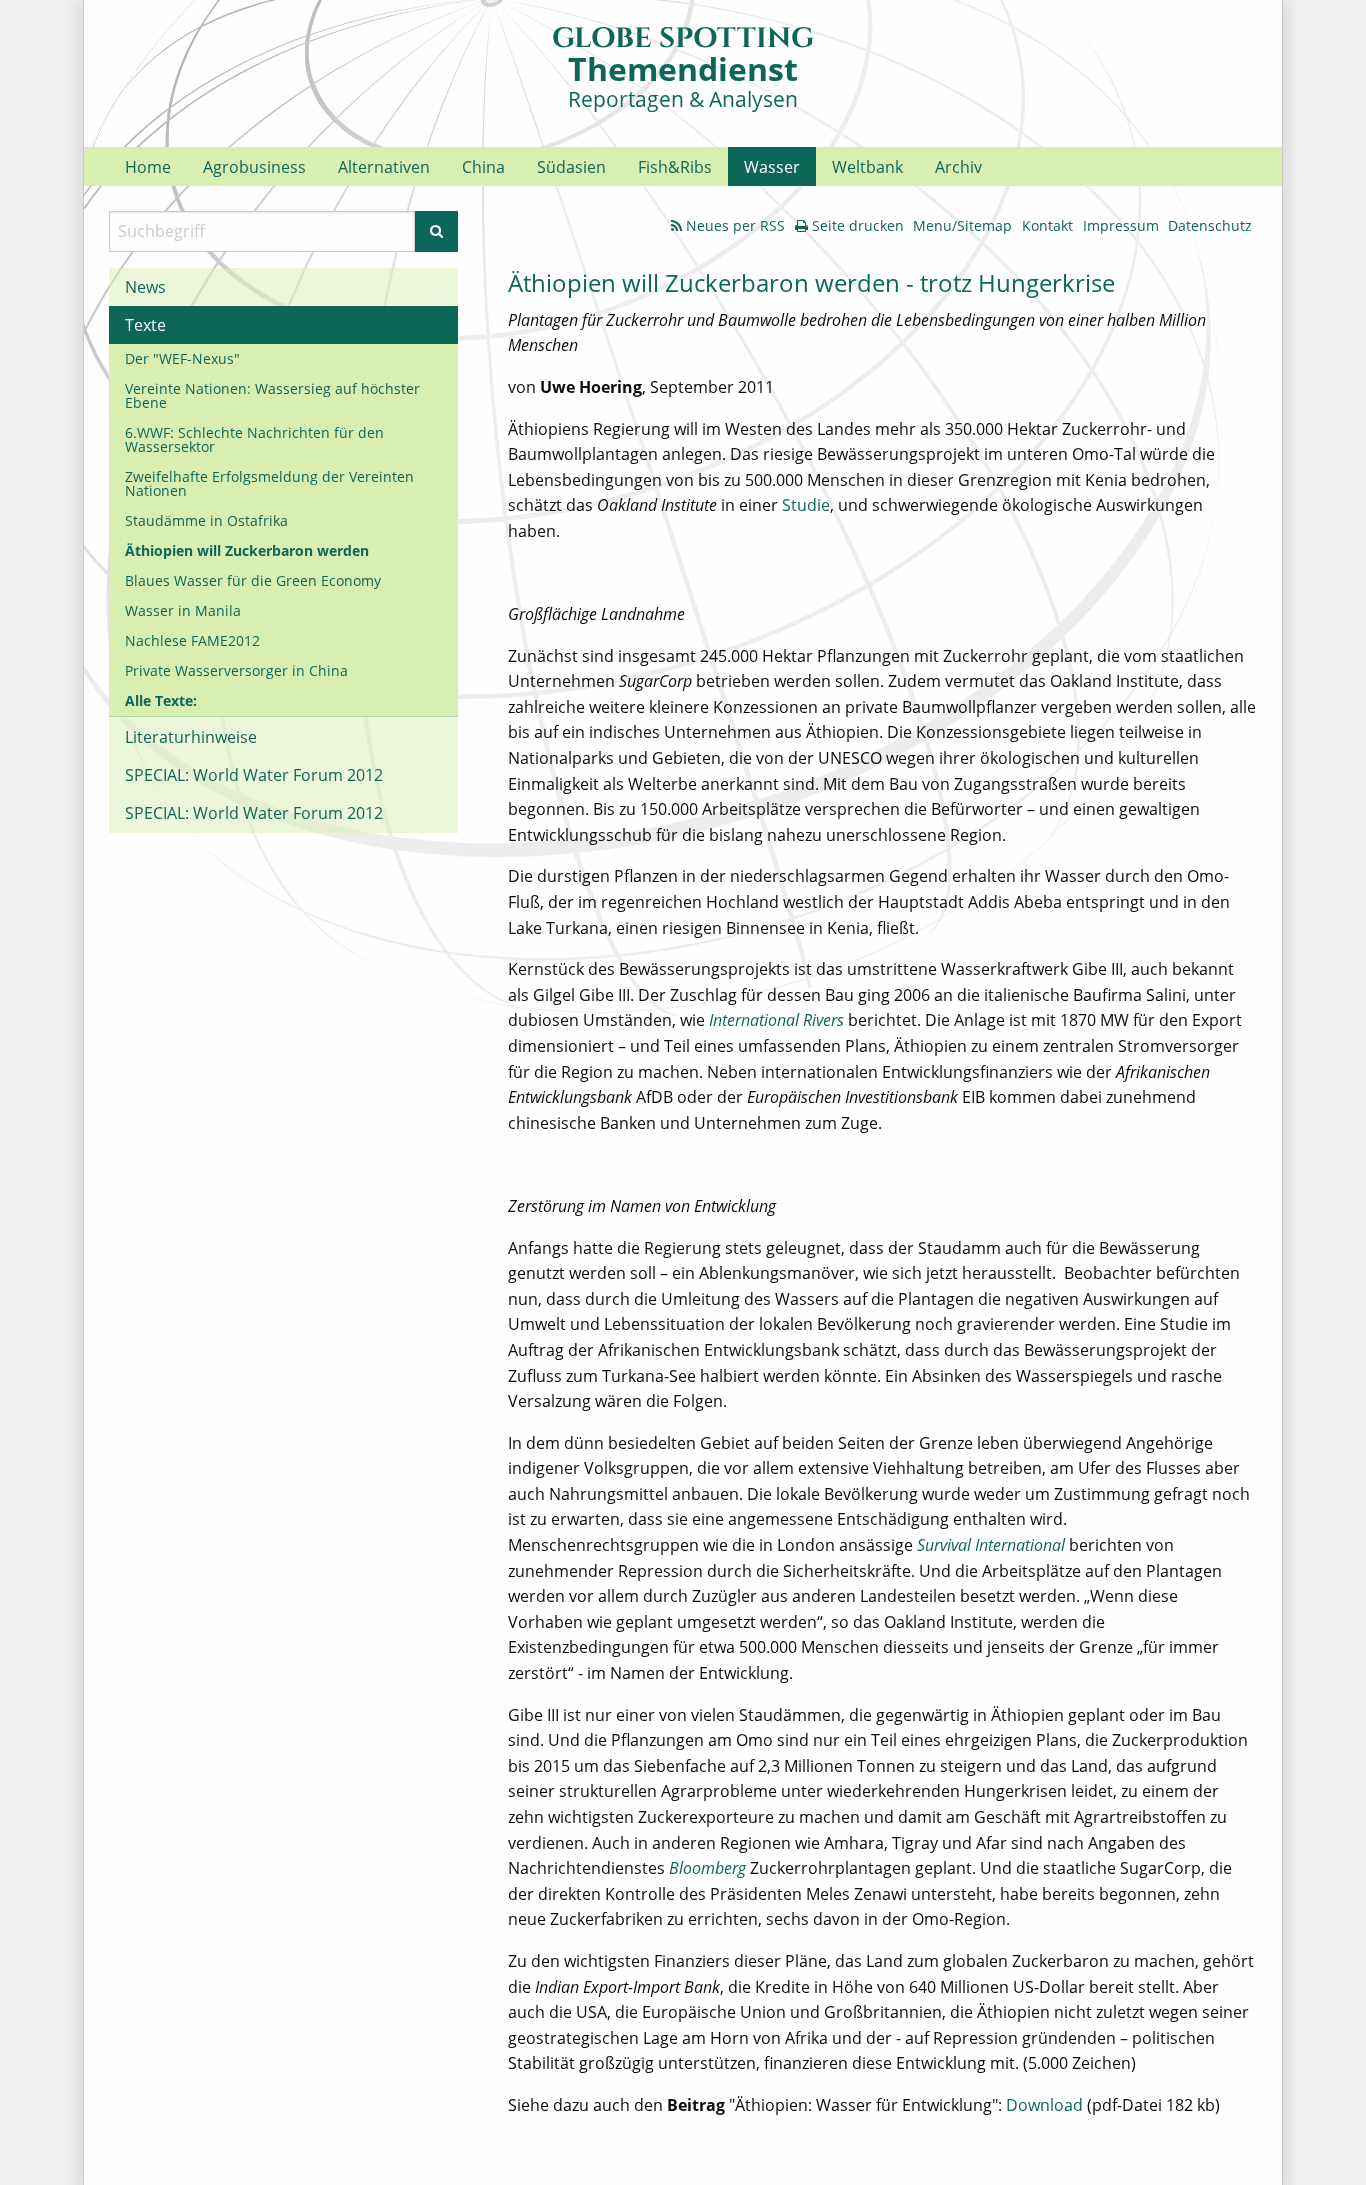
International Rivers (776, 1020)
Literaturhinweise (191, 737)
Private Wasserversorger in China (236, 670)
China (483, 167)
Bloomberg (707, 1868)
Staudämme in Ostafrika (206, 520)
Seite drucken (858, 225)
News (145, 287)
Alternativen (384, 167)
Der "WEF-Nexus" (182, 358)
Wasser (772, 167)
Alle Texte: (161, 700)
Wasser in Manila (183, 610)
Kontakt (1047, 225)
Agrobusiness (254, 167)
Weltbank (867, 167)
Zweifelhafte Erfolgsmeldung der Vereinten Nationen (269, 483)
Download (1046, 2105)
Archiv (958, 167)
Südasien (571, 167)
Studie (806, 505)
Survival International (991, 1545)
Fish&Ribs (675, 167)
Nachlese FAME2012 (192, 640)
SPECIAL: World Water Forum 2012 (254, 775)
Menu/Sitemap (962, 225)
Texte (145, 325)
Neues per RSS (735, 225)
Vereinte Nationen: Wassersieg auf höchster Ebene (272, 395)
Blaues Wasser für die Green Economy (253, 580)
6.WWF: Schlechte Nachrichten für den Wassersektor (254, 439)
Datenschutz (1210, 225)
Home (148, 167)
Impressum (1121, 225)
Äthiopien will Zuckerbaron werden (247, 550)
